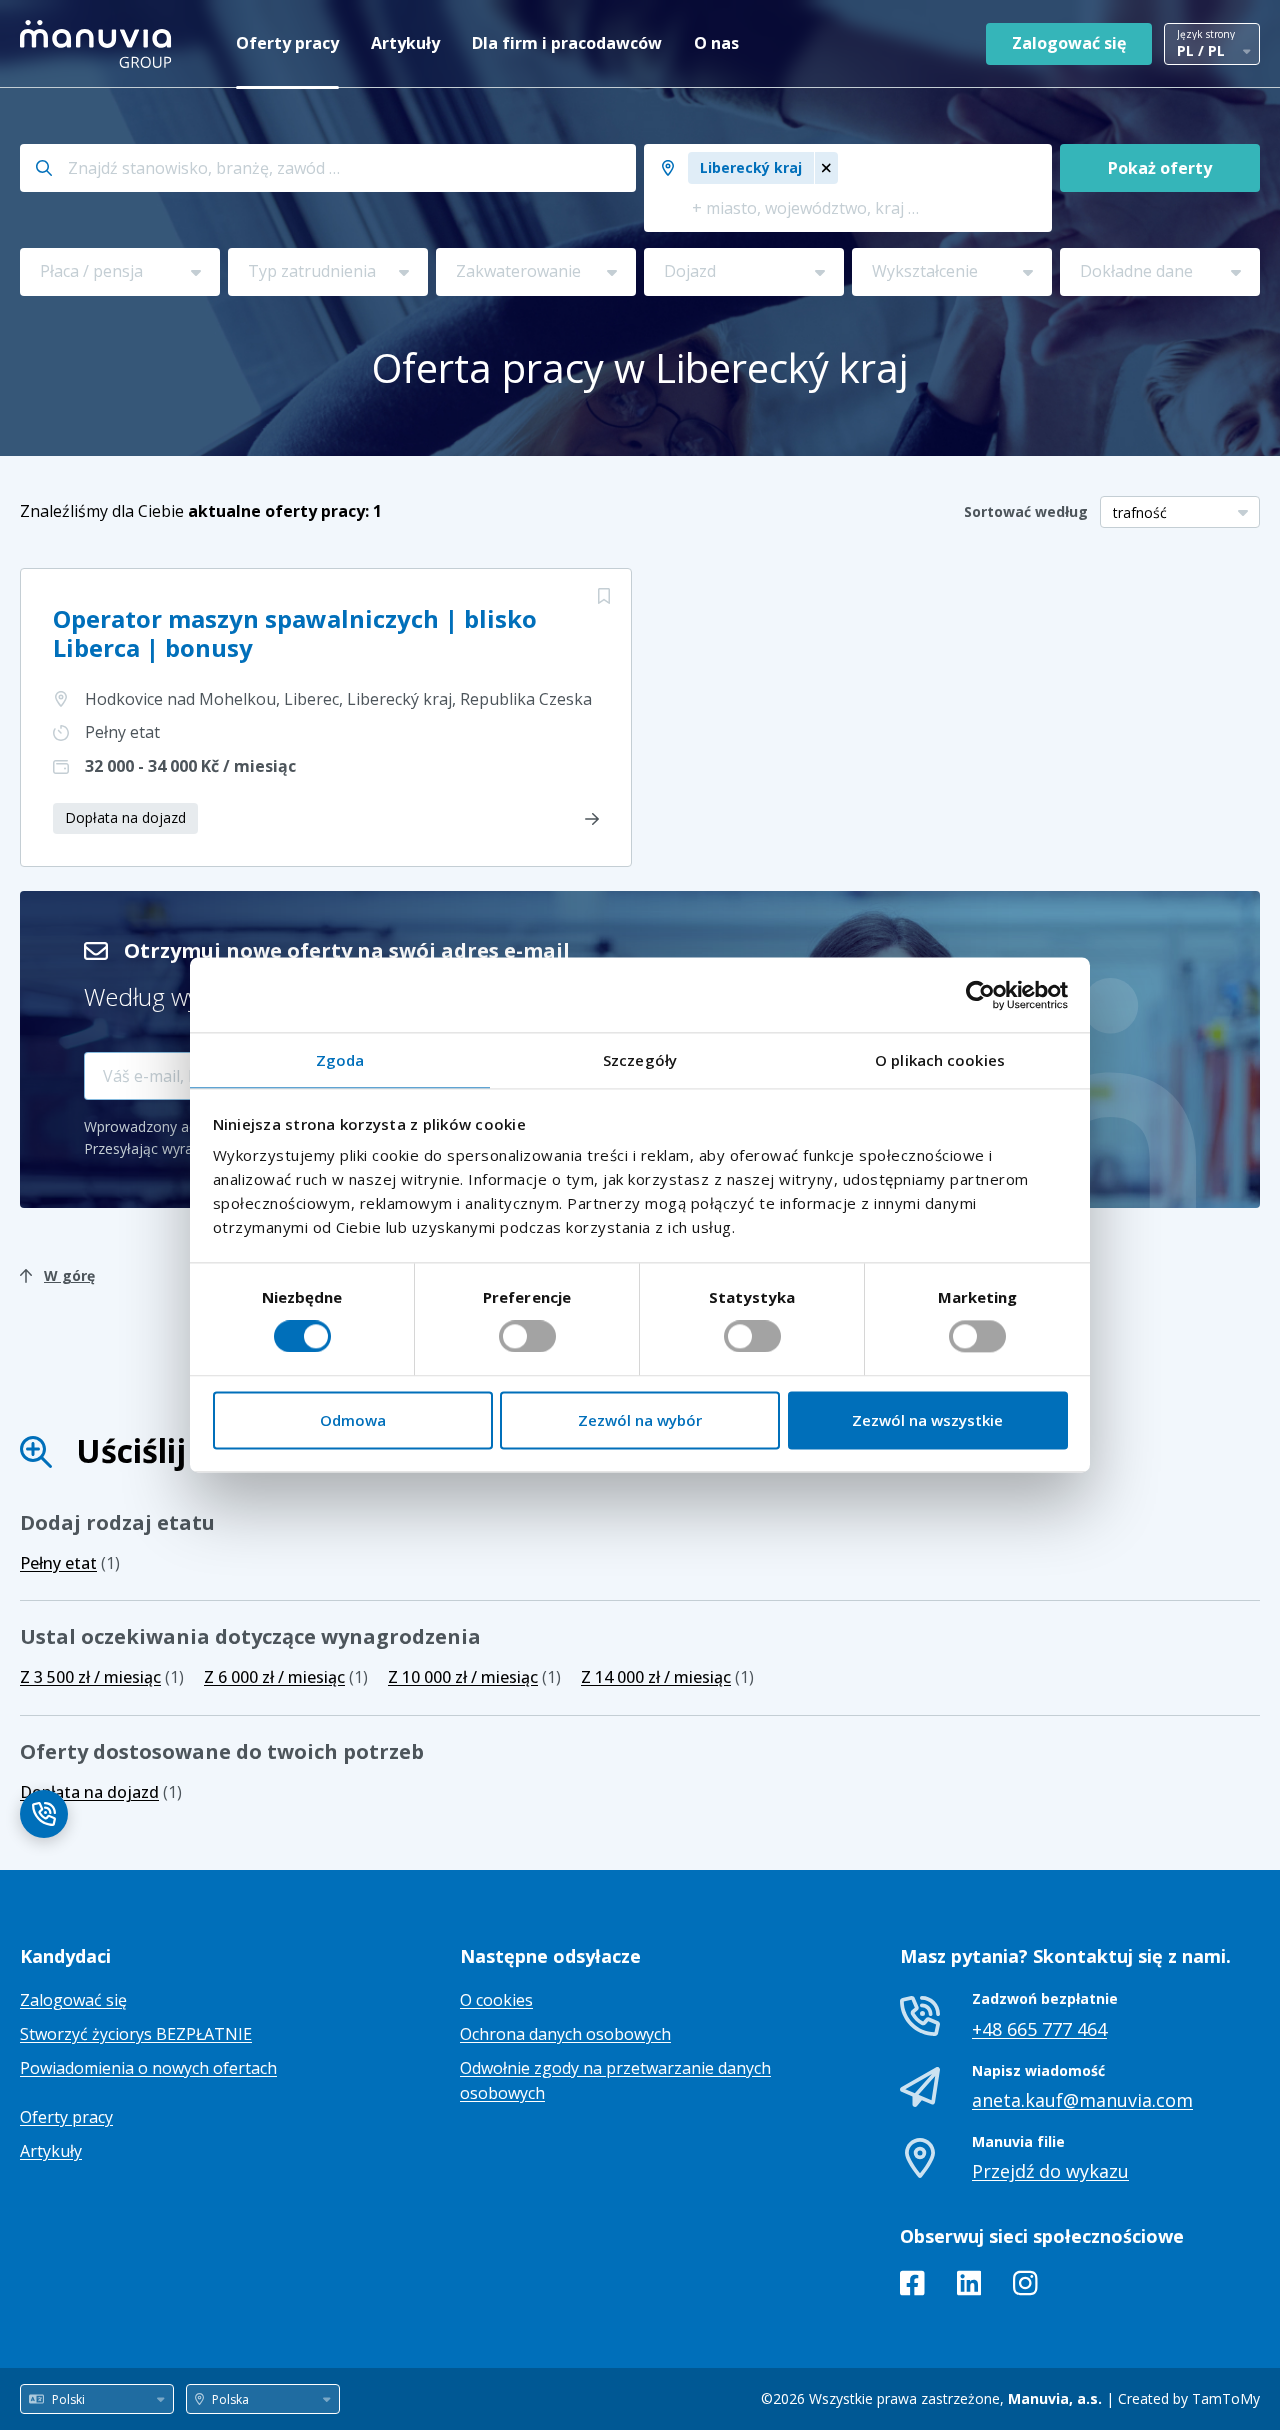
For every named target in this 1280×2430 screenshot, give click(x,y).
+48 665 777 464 (1039, 2029)
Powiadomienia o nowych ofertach (148, 2068)
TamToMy (1226, 2398)
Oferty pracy (287, 43)
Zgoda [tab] (340, 1060)
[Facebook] (912, 2287)
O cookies (496, 2000)
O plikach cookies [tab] (940, 1060)
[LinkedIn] (969, 2287)
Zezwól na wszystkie (927, 1420)
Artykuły (405, 43)
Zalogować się (1069, 43)
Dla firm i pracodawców (567, 43)
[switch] (527, 1337)
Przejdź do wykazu (1050, 2171)
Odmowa (353, 1420)
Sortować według (1026, 511)
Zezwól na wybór (640, 1420)
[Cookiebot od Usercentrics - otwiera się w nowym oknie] (980, 995)
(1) (70, 1563)
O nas (716, 43)
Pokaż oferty (1160, 168)
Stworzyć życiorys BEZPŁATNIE (136, 2034)
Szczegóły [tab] (640, 1060)
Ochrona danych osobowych (565, 2034)
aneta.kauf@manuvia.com (1082, 2100)
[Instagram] (1025, 2287)
